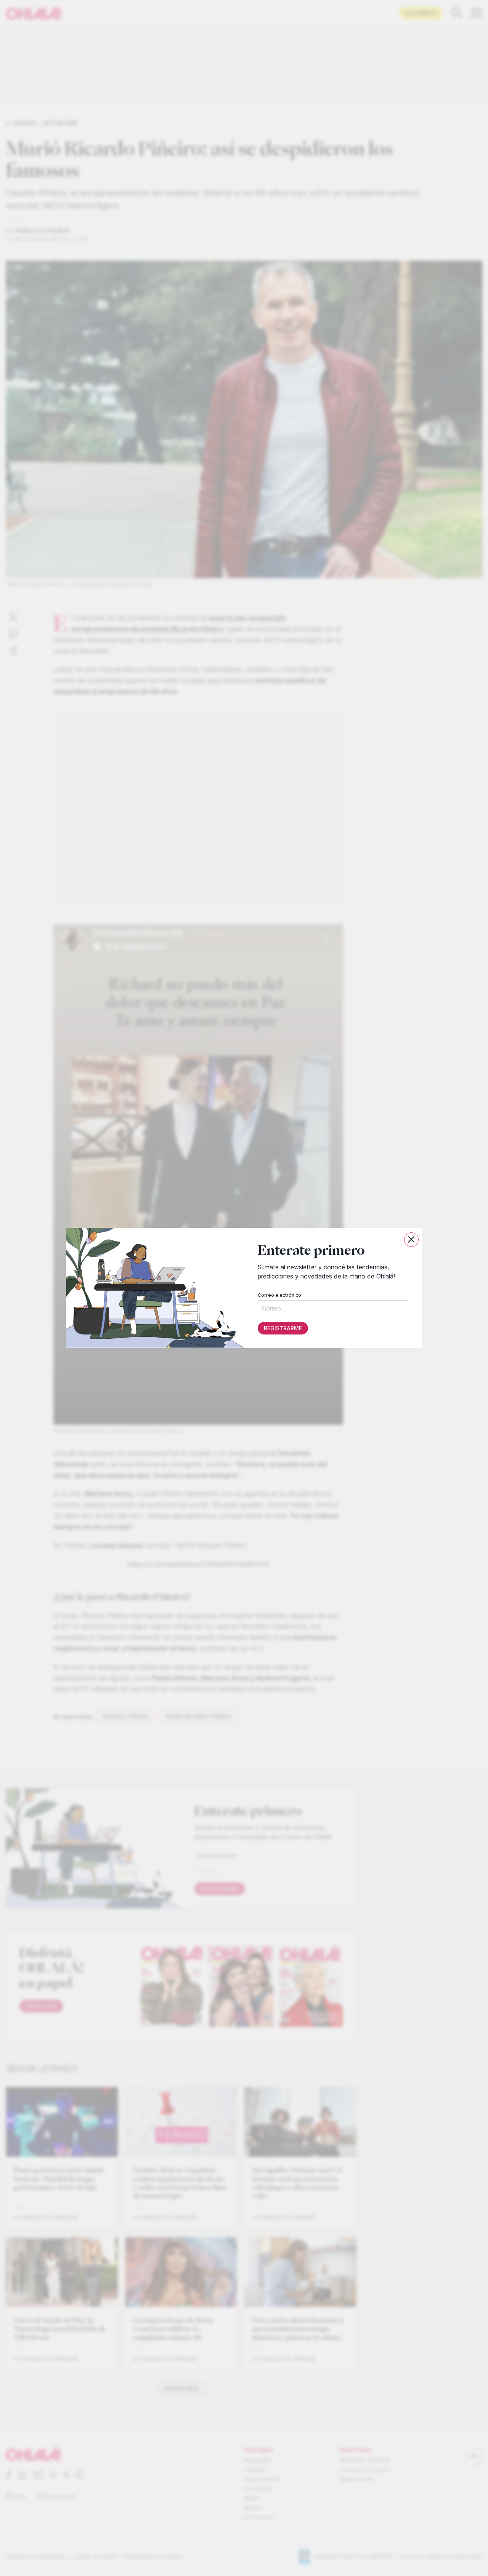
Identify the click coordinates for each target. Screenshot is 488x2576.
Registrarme (283, 1329)
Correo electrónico (279, 1295)
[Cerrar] (411, 1240)
